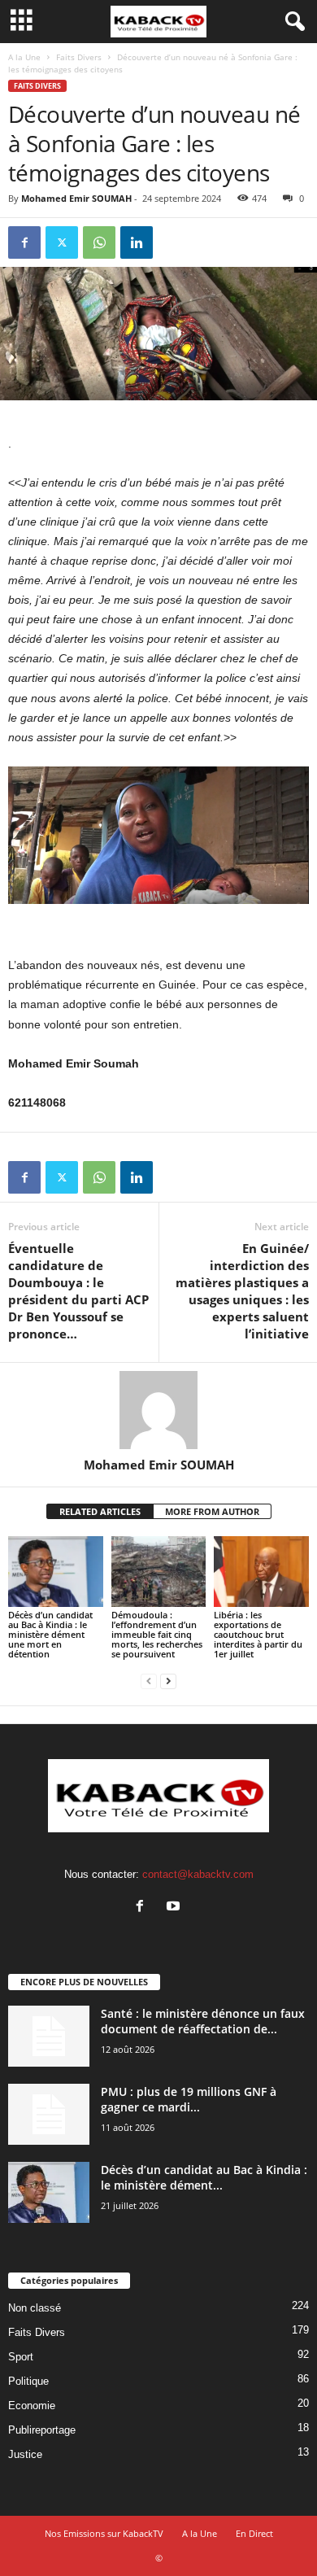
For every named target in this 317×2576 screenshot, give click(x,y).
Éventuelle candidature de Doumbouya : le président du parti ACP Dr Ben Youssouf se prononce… (78, 1291)
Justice (25, 2454)
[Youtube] (175, 1908)
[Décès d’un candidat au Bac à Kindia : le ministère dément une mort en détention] (56, 1572)
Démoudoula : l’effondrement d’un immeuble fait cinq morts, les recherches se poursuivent (157, 1634)
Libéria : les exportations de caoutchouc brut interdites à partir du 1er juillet (258, 1634)
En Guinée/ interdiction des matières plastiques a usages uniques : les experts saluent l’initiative (242, 1291)
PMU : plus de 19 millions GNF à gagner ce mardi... (189, 2099)
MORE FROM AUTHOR (212, 1511)
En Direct (254, 2533)
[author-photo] (158, 1410)
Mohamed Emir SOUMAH (76, 198)
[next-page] (168, 1681)
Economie (32, 2406)
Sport (21, 2357)
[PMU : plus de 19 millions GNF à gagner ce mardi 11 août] (49, 2114)
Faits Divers (79, 57)
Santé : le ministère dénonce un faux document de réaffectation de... (203, 2021)
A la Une (24, 57)
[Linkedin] (137, 242)
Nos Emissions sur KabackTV (104, 2533)
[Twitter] (62, 242)
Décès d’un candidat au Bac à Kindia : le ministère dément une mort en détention (50, 1634)
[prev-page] (149, 1681)
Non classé (35, 2308)
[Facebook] (24, 242)
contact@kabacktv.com (198, 1874)
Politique (28, 2381)
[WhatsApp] (99, 242)
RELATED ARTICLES (100, 1511)
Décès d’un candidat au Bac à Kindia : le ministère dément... (204, 2177)
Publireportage (42, 2430)
